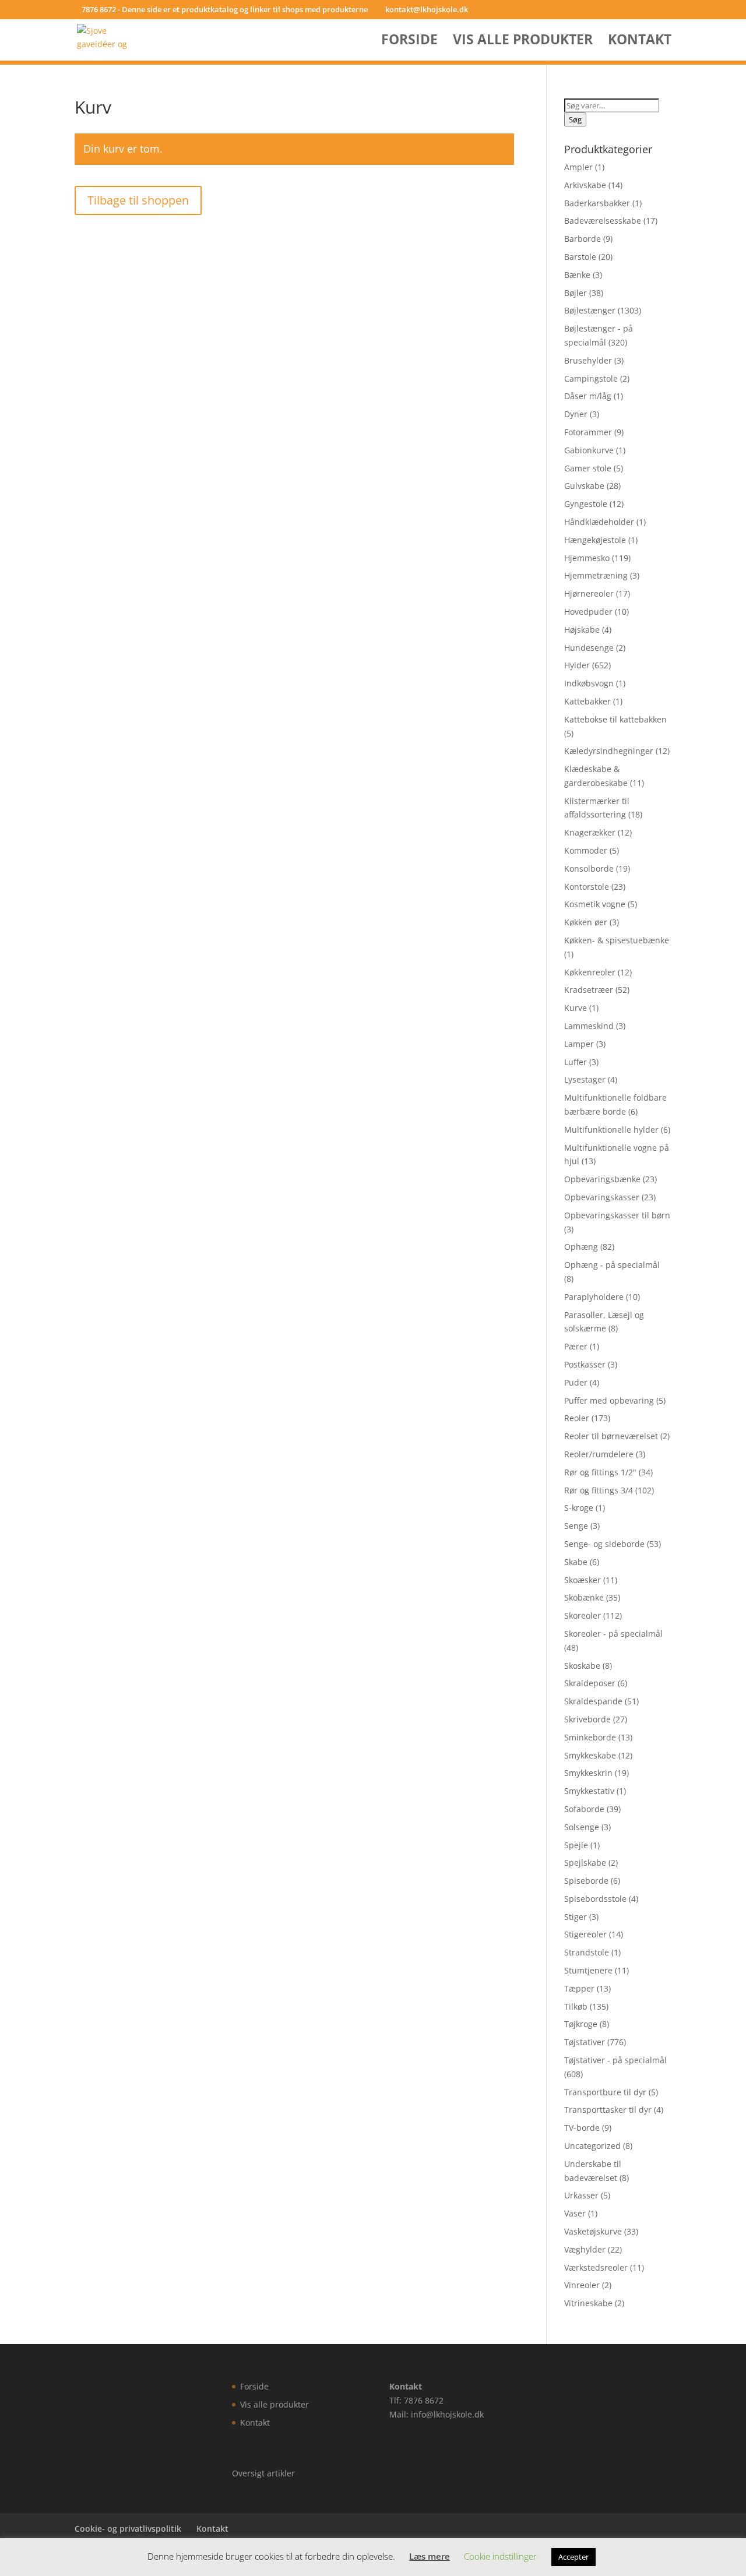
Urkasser (581, 2195)
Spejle (576, 1845)
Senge (576, 1526)
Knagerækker (590, 832)
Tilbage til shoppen (138, 200)
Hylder (577, 665)
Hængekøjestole (595, 540)
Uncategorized (592, 2146)
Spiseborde (586, 1881)
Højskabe (582, 630)
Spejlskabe (585, 1863)
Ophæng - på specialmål (612, 1265)
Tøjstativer (585, 2042)
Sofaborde (584, 1809)
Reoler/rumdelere (599, 1454)
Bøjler (576, 293)
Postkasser (585, 1364)
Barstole (580, 257)
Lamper (579, 1044)
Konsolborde (589, 868)
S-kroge (579, 1508)
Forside (409, 42)
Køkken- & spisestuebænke (617, 940)
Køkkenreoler (590, 972)
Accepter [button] (573, 2557)
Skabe (576, 1562)
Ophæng (581, 1247)
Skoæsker (583, 1580)
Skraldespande (593, 1701)
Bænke (577, 275)
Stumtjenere (588, 1970)
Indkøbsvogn (589, 683)
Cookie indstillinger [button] (500, 2556)
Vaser (575, 2213)
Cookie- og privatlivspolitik (128, 2529)
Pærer (576, 1346)
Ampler (578, 167)
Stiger (576, 1917)
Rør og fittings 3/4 (599, 1490)
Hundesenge (589, 648)
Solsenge (582, 1827)
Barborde (583, 239)
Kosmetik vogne (595, 904)
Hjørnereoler (589, 593)
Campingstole (591, 378)
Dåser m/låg (588, 396)
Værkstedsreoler (596, 2267)
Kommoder (586, 850)
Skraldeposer (590, 1683)
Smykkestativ (589, 1791)
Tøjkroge (581, 2024)
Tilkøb (576, 2006)
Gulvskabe (584, 486)
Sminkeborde (590, 1737)
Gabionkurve (589, 450)
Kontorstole (587, 887)
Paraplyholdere (594, 1297)
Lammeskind (589, 1026)
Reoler (577, 1418)
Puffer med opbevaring (609, 1400)
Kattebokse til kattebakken (615, 719)
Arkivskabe (585, 185)
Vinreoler (582, 2285)
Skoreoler (583, 1615)
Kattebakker (587, 701)
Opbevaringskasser (602, 1197)
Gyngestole (586, 504)
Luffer (576, 1062)
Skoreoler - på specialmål (613, 1634)
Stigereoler (585, 1934)
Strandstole (587, 1952)
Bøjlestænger (590, 310)
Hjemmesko (587, 558)
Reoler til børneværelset (611, 1436)
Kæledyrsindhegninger (609, 751)
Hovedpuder (588, 612)
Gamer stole (588, 468)
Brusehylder (588, 360)
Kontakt (640, 42)
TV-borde (582, 2128)
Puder (576, 1382)
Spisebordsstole (595, 1899)
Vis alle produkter (523, 42)
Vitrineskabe (588, 2303)
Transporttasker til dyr (608, 2110)
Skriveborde (587, 1719)
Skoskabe (582, 1666)
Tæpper (579, 1988)
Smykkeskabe (590, 1755)
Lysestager (585, 1079)
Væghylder (585, 2249)
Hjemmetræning (596, 575)
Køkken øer (586, 922)
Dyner (576, 414)
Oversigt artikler (263, 2473)
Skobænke (584, 1597)
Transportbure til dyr (605, 2092)
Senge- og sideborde (604, 1544)
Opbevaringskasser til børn (617, 1215)
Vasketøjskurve (593, 2231)
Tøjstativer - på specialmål (615, 2060)
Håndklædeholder (599, 522)
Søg (575, 119)
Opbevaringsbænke (602, 1179)
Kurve (576, 1008)
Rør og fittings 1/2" (600, 1472)
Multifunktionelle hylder (611, 1130)
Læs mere (430, 2556)
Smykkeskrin (588, 1773)
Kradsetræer (589, 990)
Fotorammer (588, 432)
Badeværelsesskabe (603, 221)
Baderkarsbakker (597, 203)
